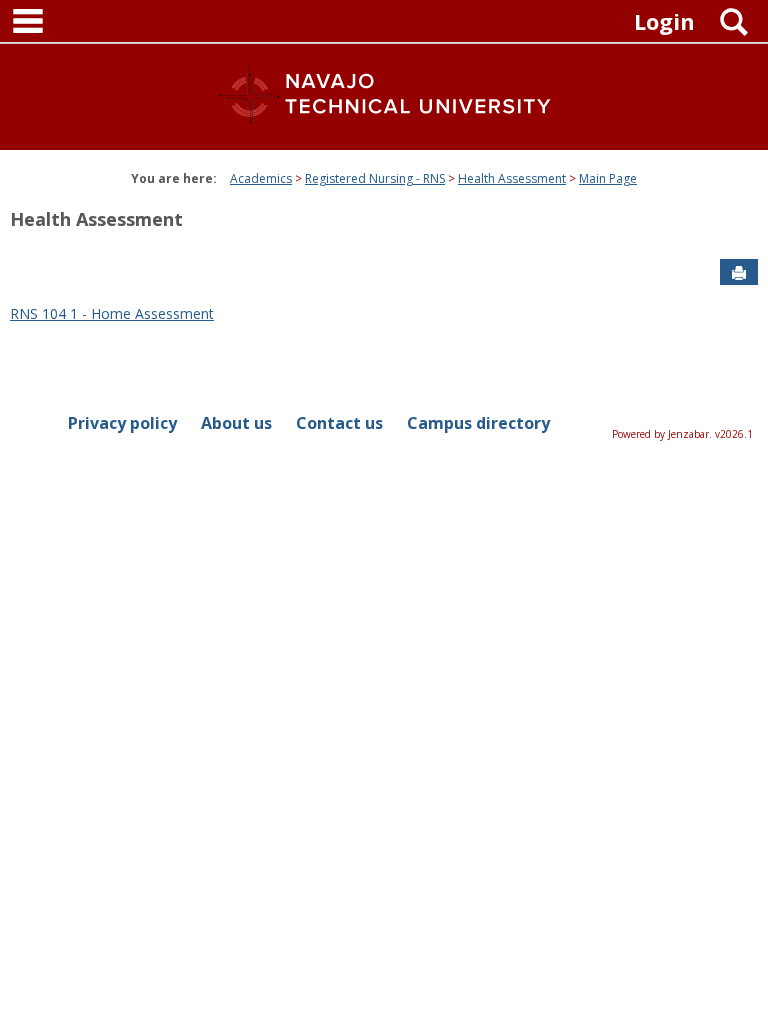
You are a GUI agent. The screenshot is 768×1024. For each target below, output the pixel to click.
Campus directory (478, 423)
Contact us (339, 423)
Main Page (608, 178)
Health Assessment (512, 178)
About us (236, 423)
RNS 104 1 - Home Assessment (112, 313)
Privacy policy (122, 423)
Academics (261, 178)
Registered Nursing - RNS (375, 178)
